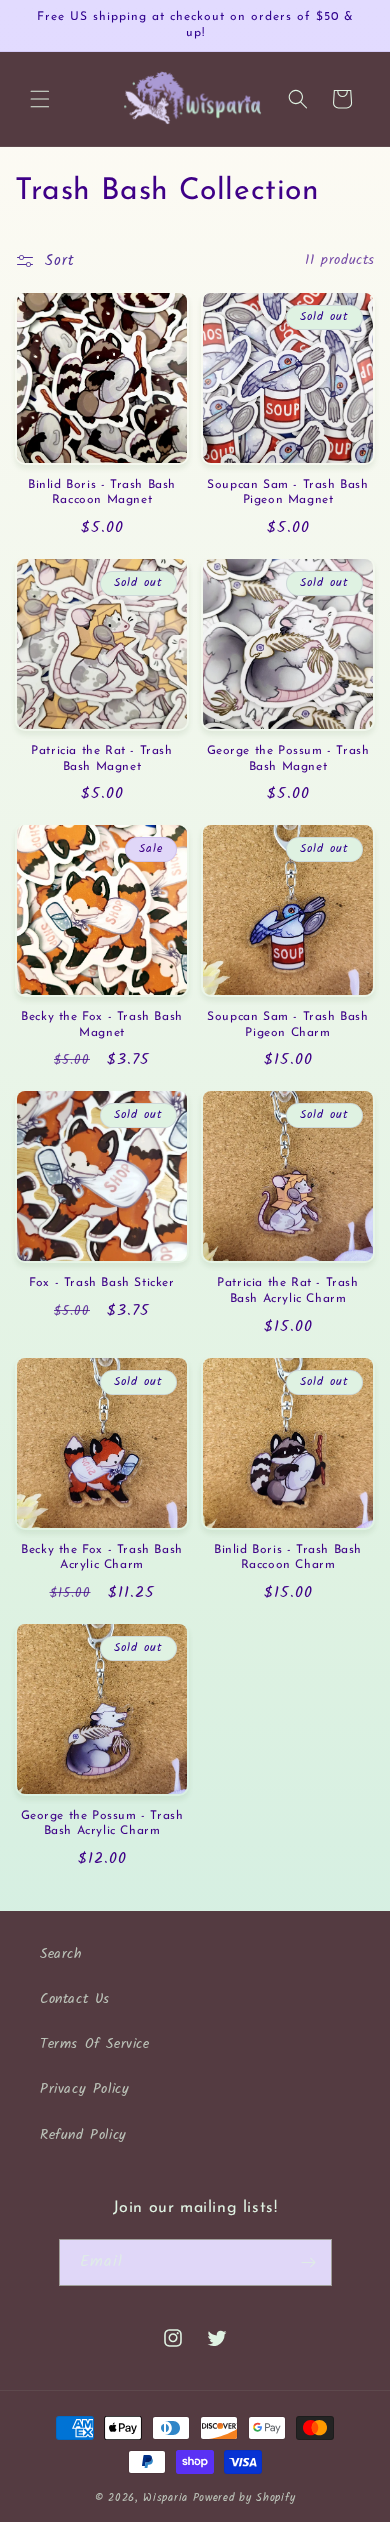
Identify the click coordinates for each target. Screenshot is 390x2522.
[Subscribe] (309, 2262)
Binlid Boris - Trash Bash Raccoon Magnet (102, 493)
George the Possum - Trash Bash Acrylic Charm (102, 1824)
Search (61, 1954)
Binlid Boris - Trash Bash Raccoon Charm (288, 1558)
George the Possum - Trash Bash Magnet (288, 759)
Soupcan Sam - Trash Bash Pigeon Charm (287, 1025)
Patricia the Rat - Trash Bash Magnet (101, 759)
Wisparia (165, 2498)
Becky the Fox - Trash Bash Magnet (102, 1025)
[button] (40, 99)
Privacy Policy (84, 2089)
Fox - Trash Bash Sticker (101, 1283)
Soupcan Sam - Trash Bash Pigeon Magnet (287, 493)
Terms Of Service (95, 2044)
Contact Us (75, 1999)
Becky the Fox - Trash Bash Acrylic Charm (102, 1558)
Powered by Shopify (244, 2498)
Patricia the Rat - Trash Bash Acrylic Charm (287, 1291)
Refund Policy (83, 2135)
